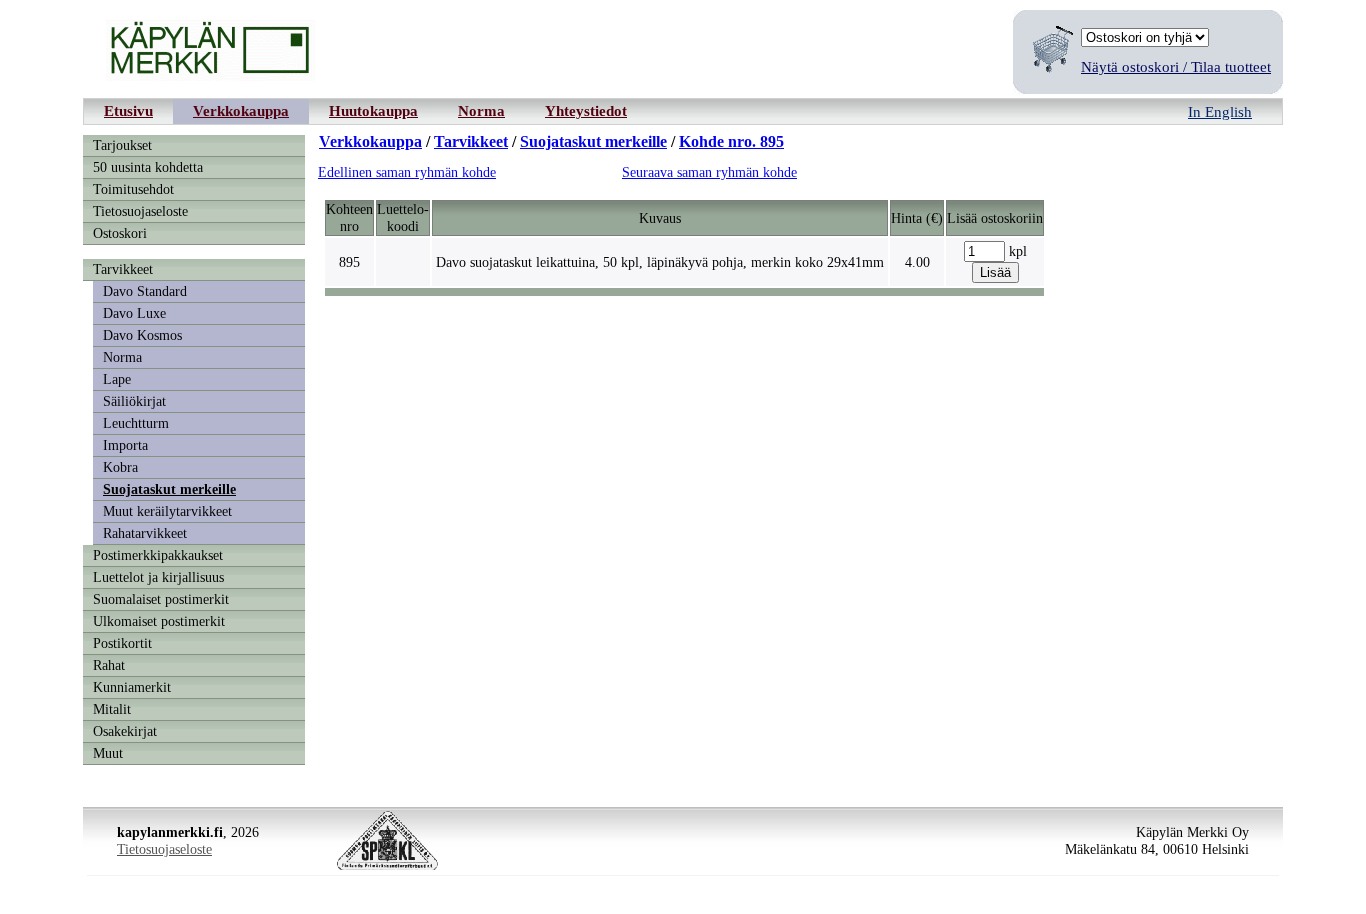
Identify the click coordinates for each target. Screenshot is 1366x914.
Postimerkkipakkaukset (158, 555)
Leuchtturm (136, 423)
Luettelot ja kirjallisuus (158, 577)
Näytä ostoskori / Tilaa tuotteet (1176, 66)
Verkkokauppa (241, 110)
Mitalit (112, 709)
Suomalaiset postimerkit (161, 599)
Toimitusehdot (133, 189)
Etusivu (128, 110)
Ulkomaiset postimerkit (159, 621)
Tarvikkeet (123, 269)
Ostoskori (120, 233)
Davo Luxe (134, 313)
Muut (108, 753)
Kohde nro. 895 (731, 141)
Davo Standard (145, 291)
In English (1220, 111)
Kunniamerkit (132, 687)
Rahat (109, 665)
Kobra (120, 467)
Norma (481, 110)
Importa (125, 445)
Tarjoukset (122, 145)
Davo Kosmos (142, 335)
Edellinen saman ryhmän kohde (407, 172)
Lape (117, 379)
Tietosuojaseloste (140, 211)
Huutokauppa (373, 110)
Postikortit (122, 643)
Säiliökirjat (134, 401)
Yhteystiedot (586, 110)
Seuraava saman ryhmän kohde (709, 172)
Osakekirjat (125, 731)
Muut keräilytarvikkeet (167, 511)
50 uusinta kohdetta (148, 167)
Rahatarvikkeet (145, 533)
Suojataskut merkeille (169, 489)
